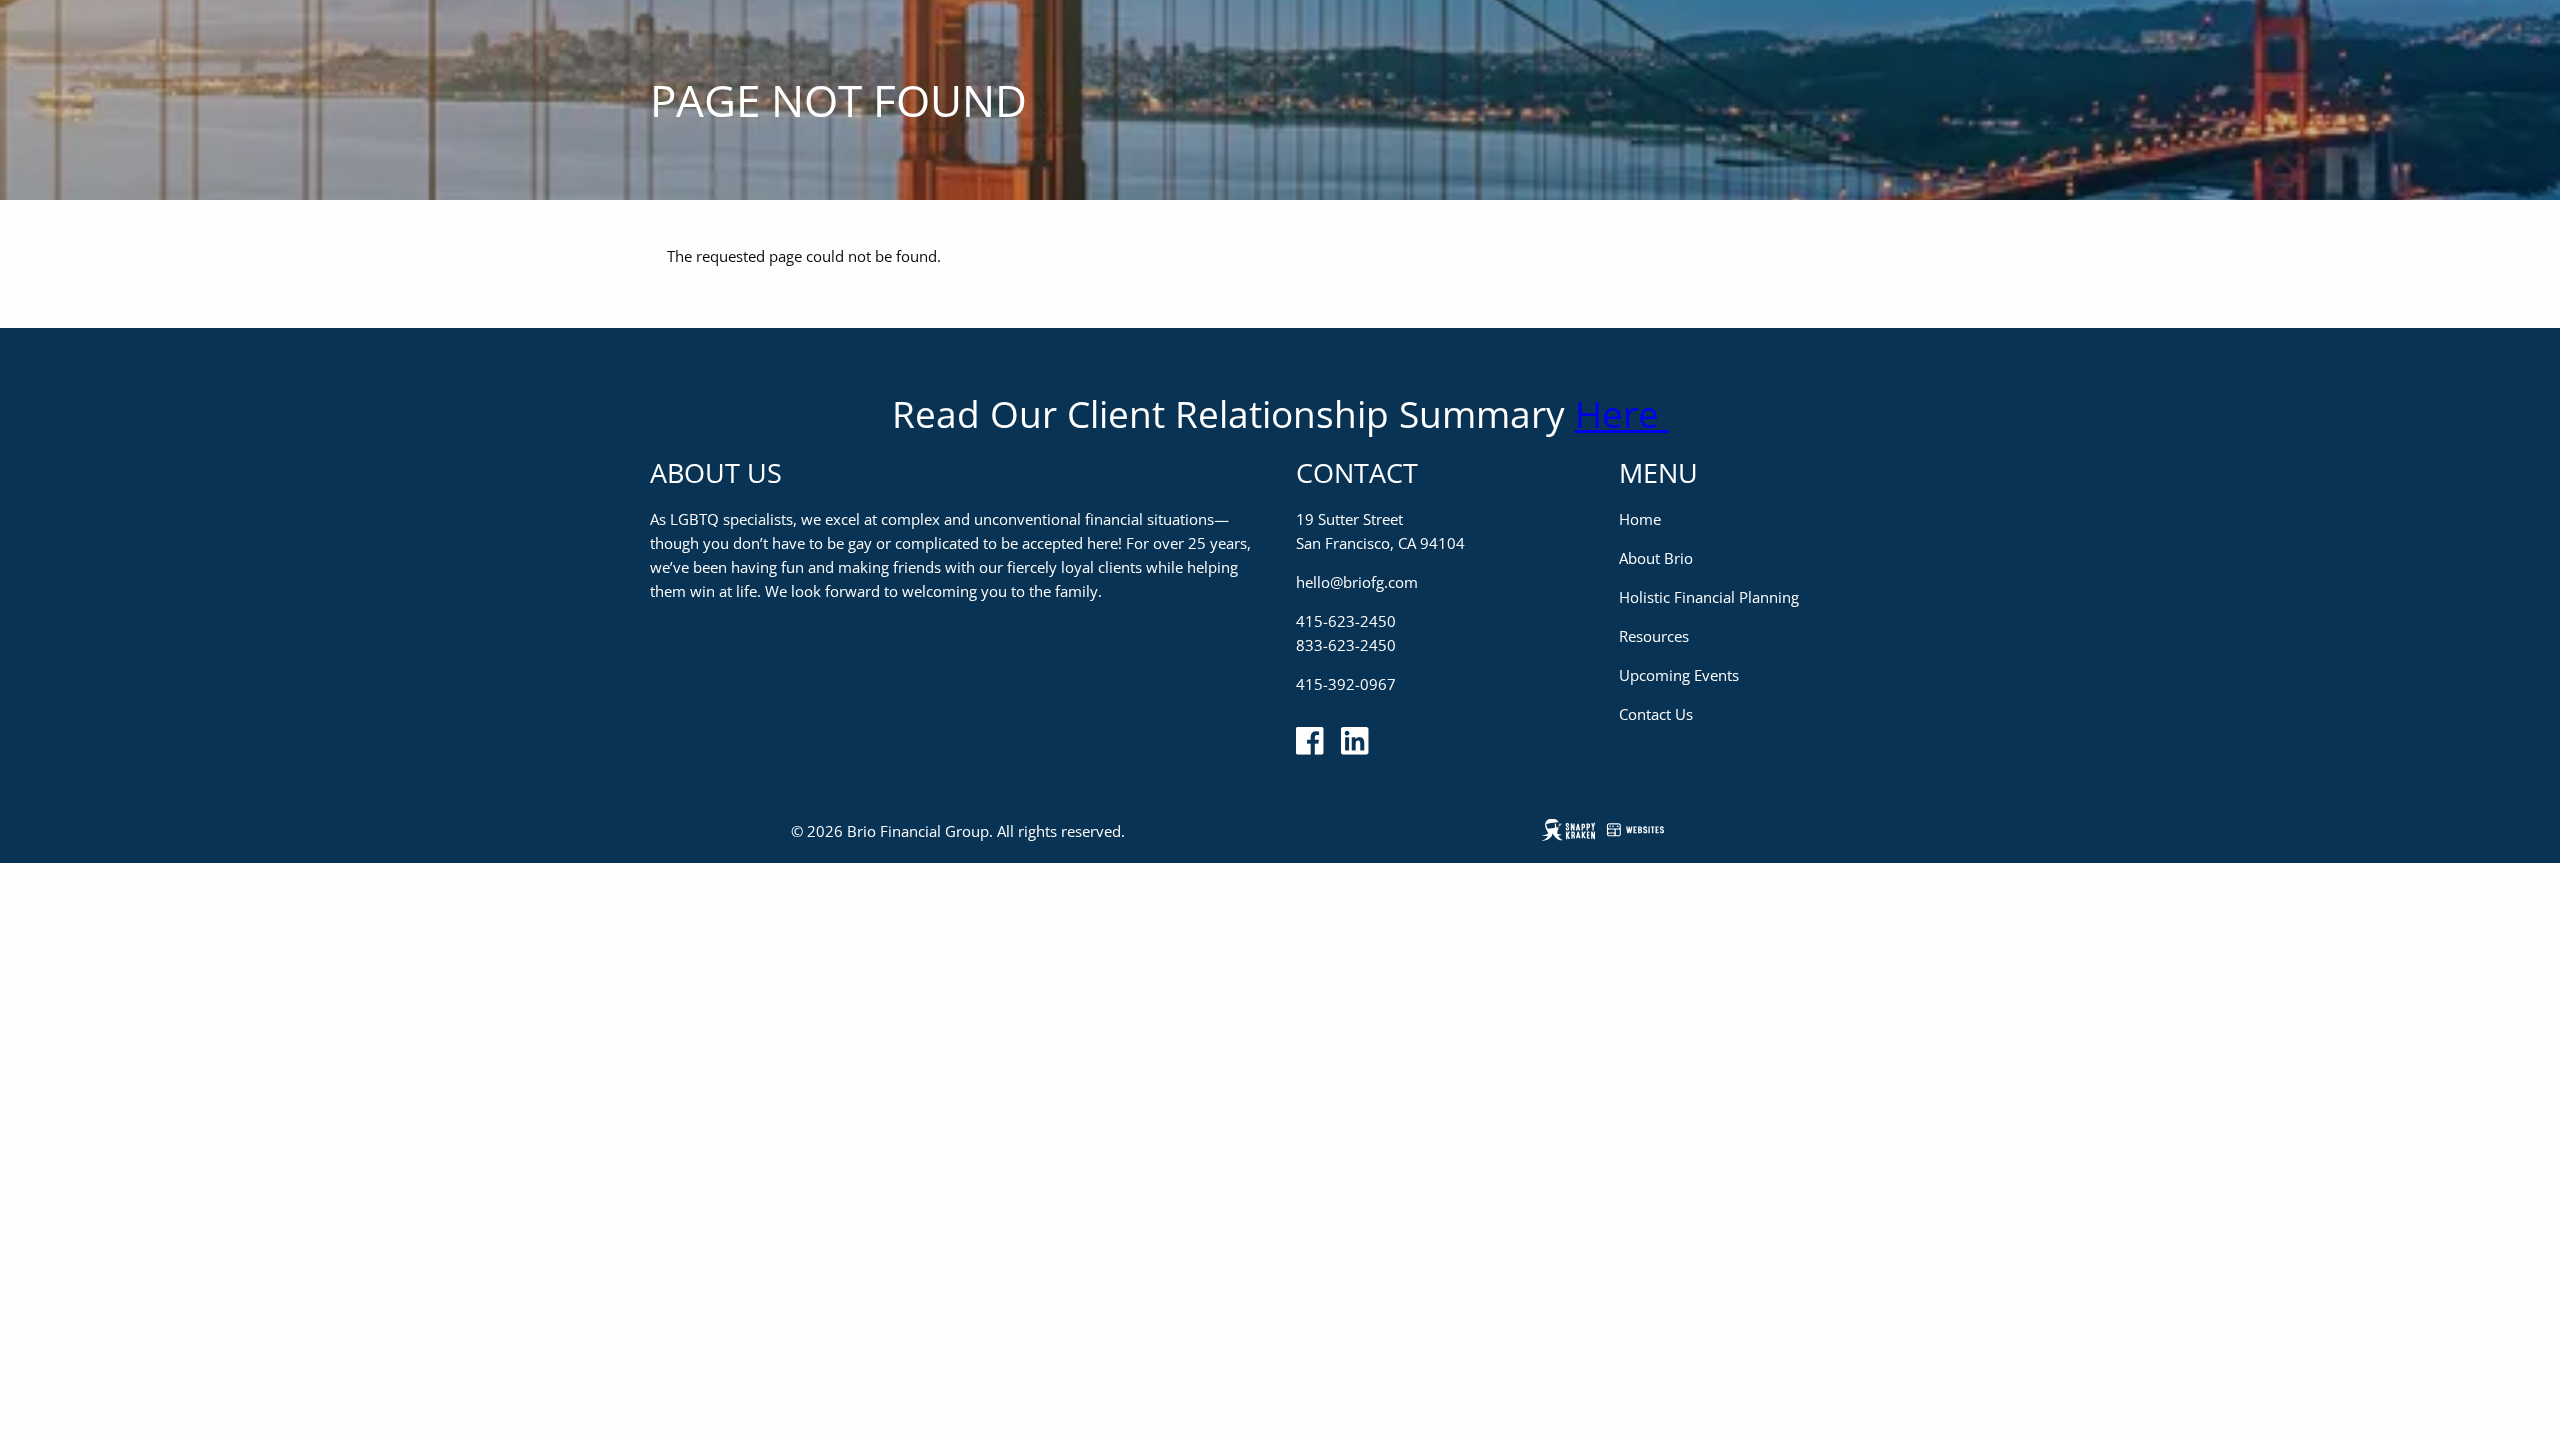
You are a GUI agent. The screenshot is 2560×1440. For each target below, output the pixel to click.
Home (1640, 519)
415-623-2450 (1346, 621)
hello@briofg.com (1357, 582)
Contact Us (1656, 714)
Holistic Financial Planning (1709, 597)
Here (1622, 413)
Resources (1654, 636)
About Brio (1656, 558)
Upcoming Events (1679, 675)
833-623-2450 (1346, 645)
